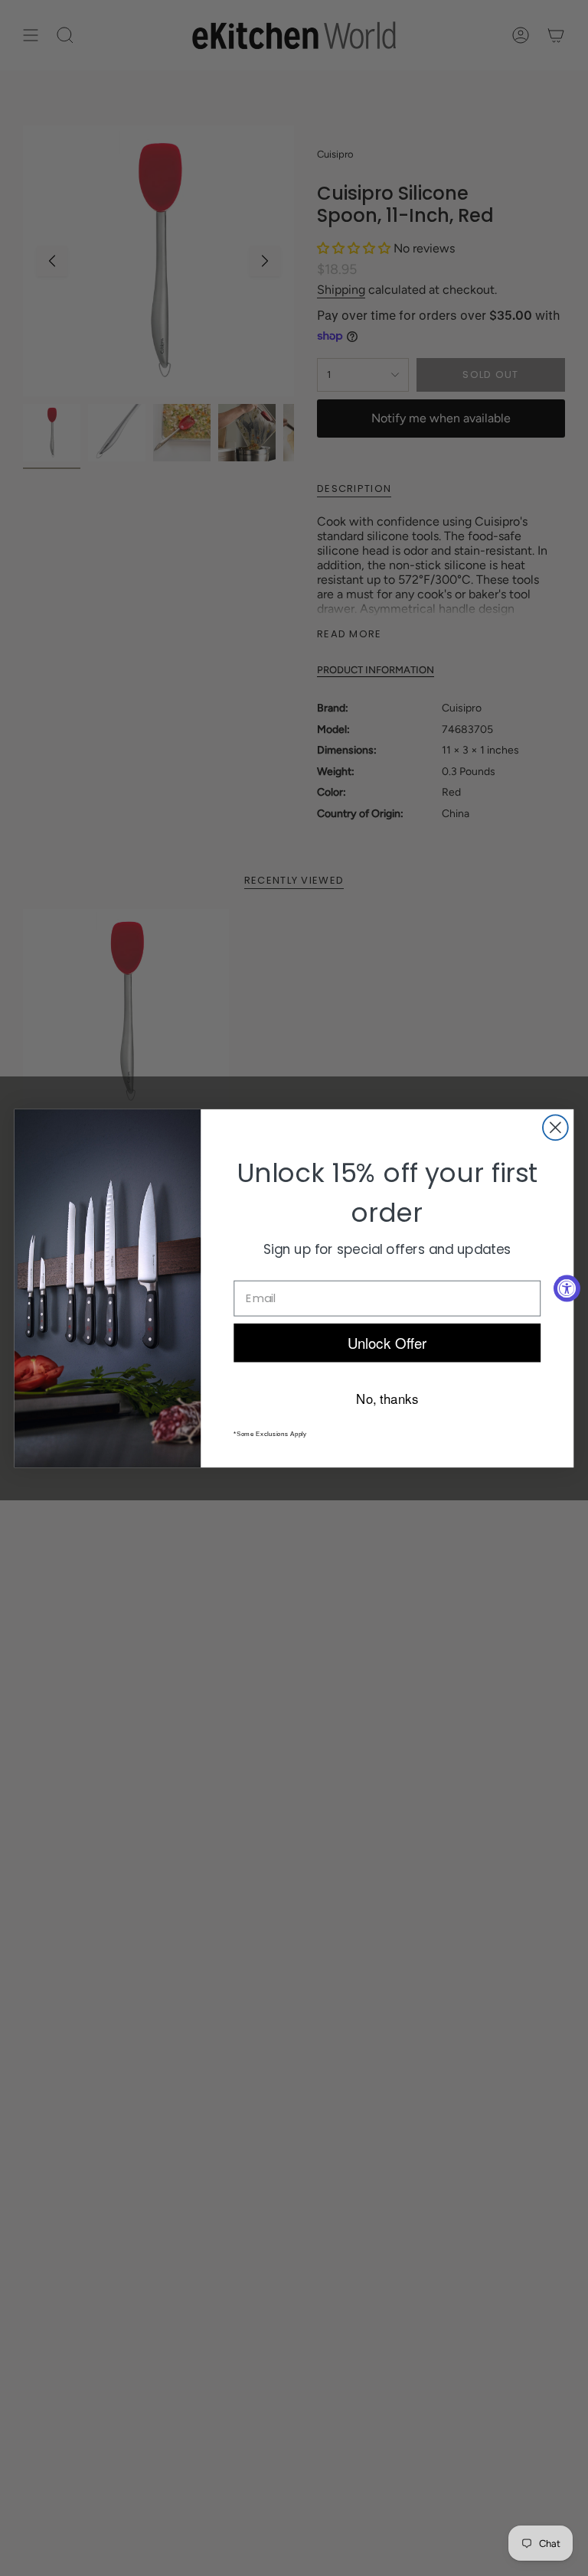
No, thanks (387, 1397)
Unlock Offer (387, 1342)
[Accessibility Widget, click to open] (567, 1288)
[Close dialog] (555, 1127)
